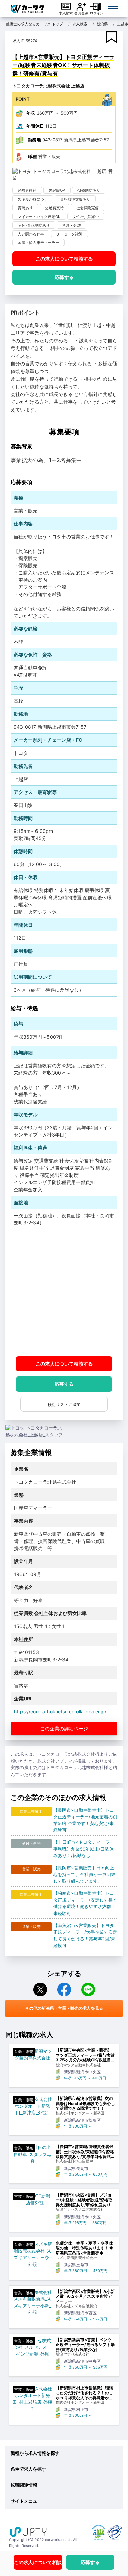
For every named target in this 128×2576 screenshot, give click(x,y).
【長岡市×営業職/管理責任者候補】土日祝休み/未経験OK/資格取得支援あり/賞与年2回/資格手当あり (85, 2152)
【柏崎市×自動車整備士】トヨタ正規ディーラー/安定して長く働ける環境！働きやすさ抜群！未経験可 (85, 1903)
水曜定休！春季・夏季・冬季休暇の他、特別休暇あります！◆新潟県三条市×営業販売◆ (84, 2248)
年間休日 (35, 126)
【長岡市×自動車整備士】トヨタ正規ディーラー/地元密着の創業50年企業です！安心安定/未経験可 (85, 1820)
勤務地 (34, 140)
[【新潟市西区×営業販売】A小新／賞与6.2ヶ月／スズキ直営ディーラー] (32, 2302)
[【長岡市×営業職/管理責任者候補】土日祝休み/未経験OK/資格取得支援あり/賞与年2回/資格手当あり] (32, 2154)
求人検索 (66, 13)
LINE (88, 1990)
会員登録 (81, 13)
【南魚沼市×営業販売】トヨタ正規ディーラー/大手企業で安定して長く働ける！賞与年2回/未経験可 (85, 1935)
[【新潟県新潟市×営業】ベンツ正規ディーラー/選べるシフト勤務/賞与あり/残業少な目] (32, 2347)
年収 (31, 113)
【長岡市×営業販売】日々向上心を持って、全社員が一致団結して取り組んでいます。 (84, 1874)
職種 (32, 156)
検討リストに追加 (64, 1404)
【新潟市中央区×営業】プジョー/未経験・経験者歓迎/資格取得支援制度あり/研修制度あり (84, 2200)
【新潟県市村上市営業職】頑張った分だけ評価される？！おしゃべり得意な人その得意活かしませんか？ (84, 2393)
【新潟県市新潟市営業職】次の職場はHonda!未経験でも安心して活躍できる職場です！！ (85, 2103)
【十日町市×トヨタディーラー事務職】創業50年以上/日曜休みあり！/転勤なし (84, 1849)
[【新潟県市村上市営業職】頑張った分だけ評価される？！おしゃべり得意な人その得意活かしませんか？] (32, 2399)
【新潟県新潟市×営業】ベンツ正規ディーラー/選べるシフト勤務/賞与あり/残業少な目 (85, 2345)
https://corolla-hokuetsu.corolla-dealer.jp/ (60, 1711)
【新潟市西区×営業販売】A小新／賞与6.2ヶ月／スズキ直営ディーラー (85, 2296)
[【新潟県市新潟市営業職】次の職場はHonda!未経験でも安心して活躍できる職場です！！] (32, 2106)
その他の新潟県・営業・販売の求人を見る (64, 2008)
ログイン (97, 13)
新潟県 (102, 24)
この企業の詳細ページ (64, 1729)
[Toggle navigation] (113, 9)
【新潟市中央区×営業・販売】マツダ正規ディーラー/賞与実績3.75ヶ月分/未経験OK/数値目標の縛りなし (85, 2055)
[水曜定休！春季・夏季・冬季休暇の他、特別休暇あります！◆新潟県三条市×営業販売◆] (32, 2254)
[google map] (64, 1293)
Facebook (64, 1990)
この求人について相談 (64, 259)
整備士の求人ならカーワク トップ (34, 24)
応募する (64, 277)
